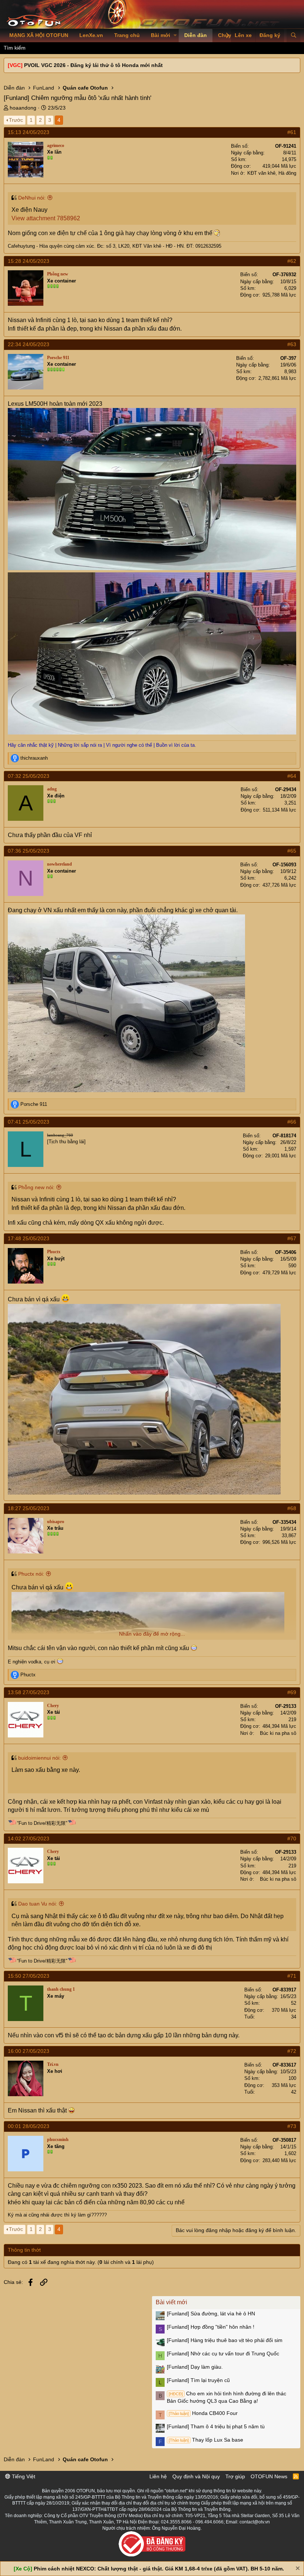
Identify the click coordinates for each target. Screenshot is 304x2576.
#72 (292, 2051)
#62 (292, 261)
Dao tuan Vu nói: (38, 1904)
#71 (292, 1976)
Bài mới (161, 35)
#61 (292, 132)
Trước (16, 120)
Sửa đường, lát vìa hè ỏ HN (211, 2314)
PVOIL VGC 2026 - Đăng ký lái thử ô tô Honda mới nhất (93, 65)
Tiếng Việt (23, 2476)
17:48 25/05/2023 (29, 1238)
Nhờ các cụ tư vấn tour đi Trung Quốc (223, 2353)
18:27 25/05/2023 (29, 1508)
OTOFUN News (269, 2476)
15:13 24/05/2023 (29, 132)
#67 (292, 1238)
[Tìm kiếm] (293, 36)
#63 (292, 344)
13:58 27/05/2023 (29, 1692)
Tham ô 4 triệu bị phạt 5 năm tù (216, 2426)
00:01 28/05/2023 (29, 2126)
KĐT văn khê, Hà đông (272, 173)
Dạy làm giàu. (195, 2367)
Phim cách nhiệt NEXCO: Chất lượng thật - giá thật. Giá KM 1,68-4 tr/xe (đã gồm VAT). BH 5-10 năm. (159, 2569)
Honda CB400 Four (203, 2413)
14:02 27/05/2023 (29, 1839)
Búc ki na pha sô (278, 1733)
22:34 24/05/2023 (29, 344)
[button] (175, 36)
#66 (292, 1122)
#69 (292, 1692)
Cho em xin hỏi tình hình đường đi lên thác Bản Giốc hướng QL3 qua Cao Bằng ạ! (227, 2397)
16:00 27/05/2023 (29, 2051)
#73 (292, 2126)
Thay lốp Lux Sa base (206, 2440)
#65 (292, 851)
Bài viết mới (171, 2302)
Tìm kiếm (15, 48)
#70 (292, 1839)
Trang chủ (127, 35)
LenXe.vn (91, 35)
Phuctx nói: (31, 1574)
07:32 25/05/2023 (29, 776)
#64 (292, 776)
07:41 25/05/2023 (29, 1122)
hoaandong (23, 108)
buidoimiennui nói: (39, 1758)
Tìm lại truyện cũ (198, 2380)
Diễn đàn (196, 35)
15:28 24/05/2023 (29, 261)
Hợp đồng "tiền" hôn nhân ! (211, 2327)
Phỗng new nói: (36, 1187)
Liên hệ (158, 2476)
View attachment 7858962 (46, 218)
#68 (292, 1508)
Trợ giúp (235, 2476)
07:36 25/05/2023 (29, 851)
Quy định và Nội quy (196, 2476)
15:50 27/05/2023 (29, 1976)
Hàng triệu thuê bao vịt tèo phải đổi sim (225, 2340)
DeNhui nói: (32, 198)
